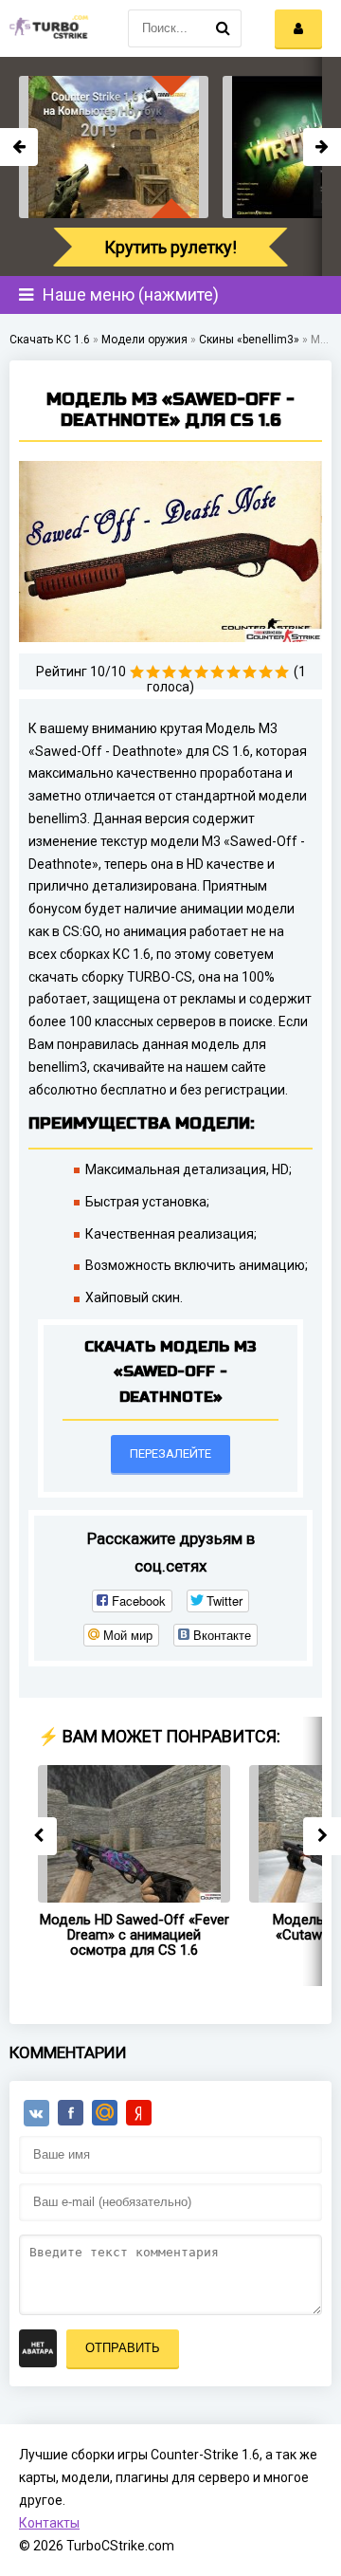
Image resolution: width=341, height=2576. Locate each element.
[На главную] (47, 28)
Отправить (123, 2348)
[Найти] (223, 28)
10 (282, 672)
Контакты (49, 2523)
